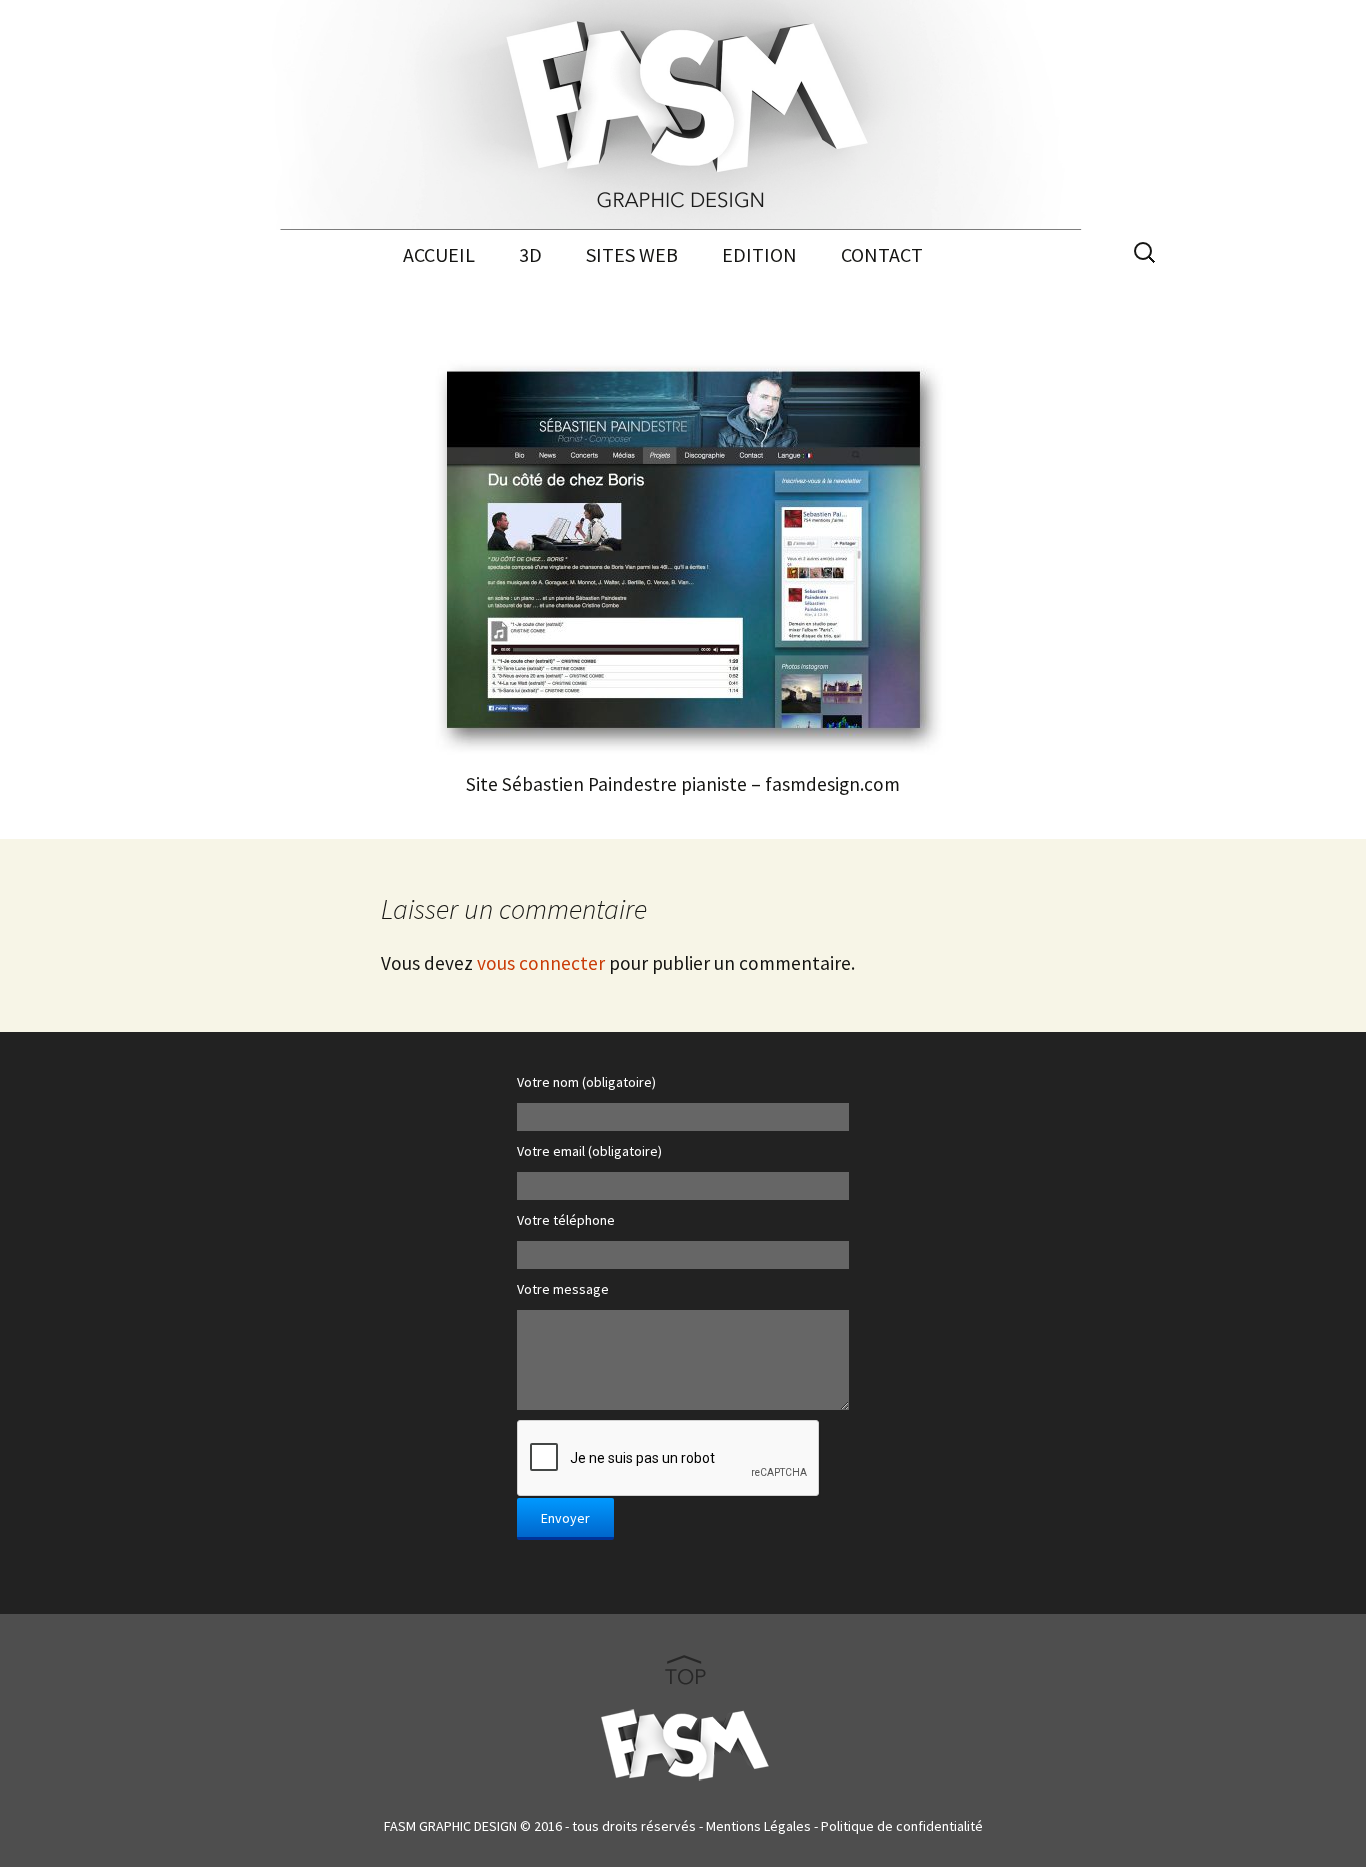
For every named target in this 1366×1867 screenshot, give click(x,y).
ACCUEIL (439, 254)
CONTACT (882, 254)
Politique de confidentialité (902, 1826)
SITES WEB (632, 254)
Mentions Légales (758, 1826)
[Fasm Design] (683, 115)
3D (530, 254)
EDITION (759, 254)
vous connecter (541, 963)
